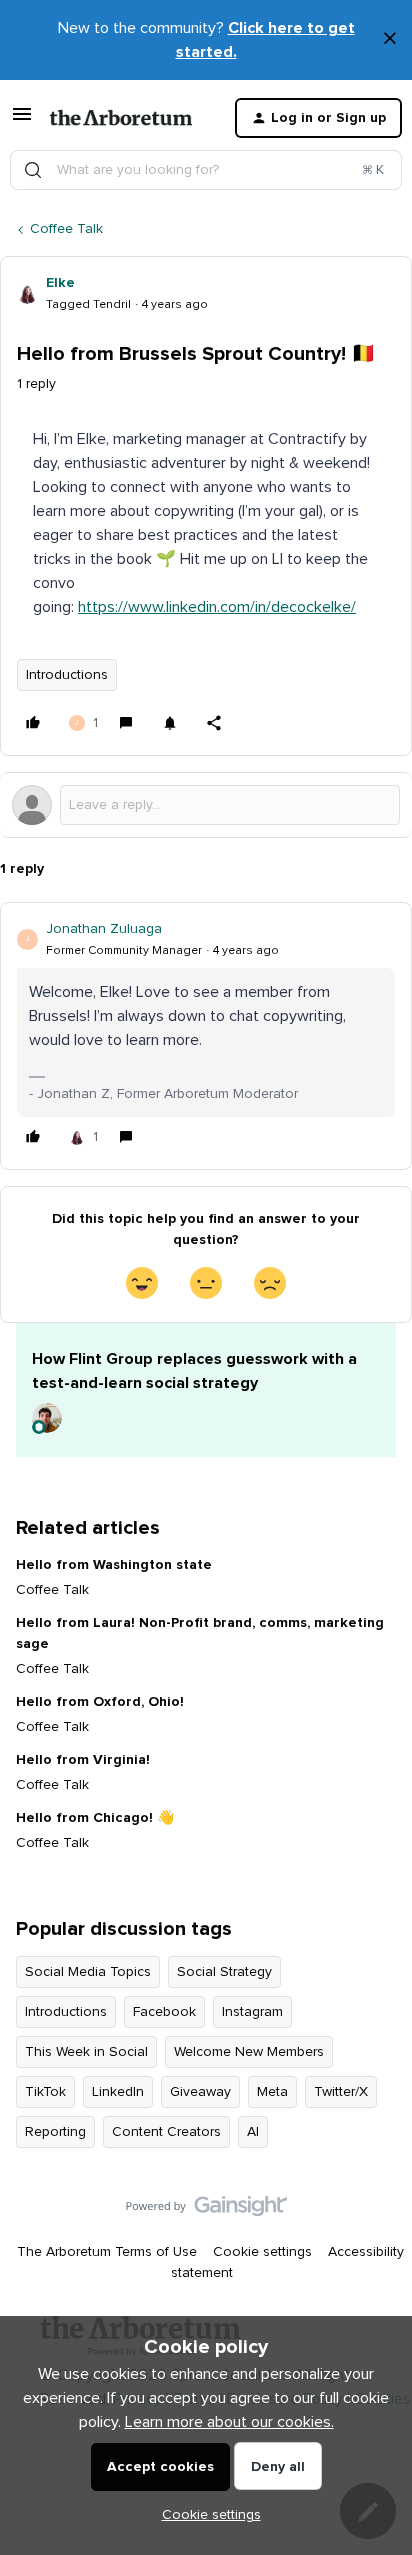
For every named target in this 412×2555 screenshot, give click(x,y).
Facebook (164, 2012)
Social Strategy (224, 1972)
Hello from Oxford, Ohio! (100, 1702)
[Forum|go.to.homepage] (121, 118)
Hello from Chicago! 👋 (95, 1818)
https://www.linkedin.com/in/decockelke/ (217, 607)
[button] (22, 122)
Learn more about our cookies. (229, 2422)
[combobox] (206, 170)
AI (253, 2132)
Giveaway (200, 2092)
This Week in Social (86, 2052)
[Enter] (33, 170)
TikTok (45, 2092)
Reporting (55, 2132)
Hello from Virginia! (83, 1760)
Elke (60, 283)
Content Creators (166, 2132)
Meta (272, 2092)
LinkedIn (118, 2092)
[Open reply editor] (206, 805)
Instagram (252, 2012)
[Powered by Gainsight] (206, 2211)
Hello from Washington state (114, 1565)
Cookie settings (262, 2252)
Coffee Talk (66, 229)
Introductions (67, 675)
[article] (206, 1036)
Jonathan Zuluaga (104, 929)
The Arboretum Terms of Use (107, 2252)
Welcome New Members (249, 2052)
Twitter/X (341, 2092)
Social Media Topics (88, 1972)
